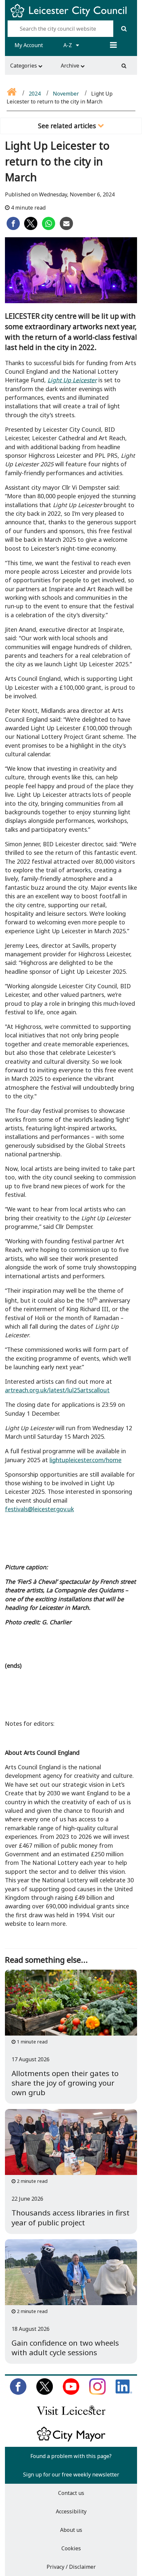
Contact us (71, 2493)
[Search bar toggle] (124, 66)
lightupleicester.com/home (86, 1460)
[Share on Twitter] (31, 228)
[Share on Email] (66, 228)
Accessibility (71, 2511)
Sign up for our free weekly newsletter (71, 2475)
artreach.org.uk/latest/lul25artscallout (57, 1390)
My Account (29, 45)
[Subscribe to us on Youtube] (71, 2393)
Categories (24, 66)
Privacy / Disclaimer (71, 2567)
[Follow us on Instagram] (97, 2393)
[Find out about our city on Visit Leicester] (71, 2417)
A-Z (68, 45)
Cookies (71, 2548)
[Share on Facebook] (13, 228)
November (66, 94)
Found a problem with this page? (71, 2456)
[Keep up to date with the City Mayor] (71, 2440)
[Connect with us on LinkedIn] (124, 2393)
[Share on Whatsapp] (49, 228)
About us (71, 2530)
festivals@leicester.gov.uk (39, 1509)
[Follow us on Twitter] (45, 2393)
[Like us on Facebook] (18, 2393)
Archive (71, 66)
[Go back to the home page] (12, 94)
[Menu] (113, 45)
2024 (35, 94)
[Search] (124, 29)
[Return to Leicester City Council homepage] (71, 16)
